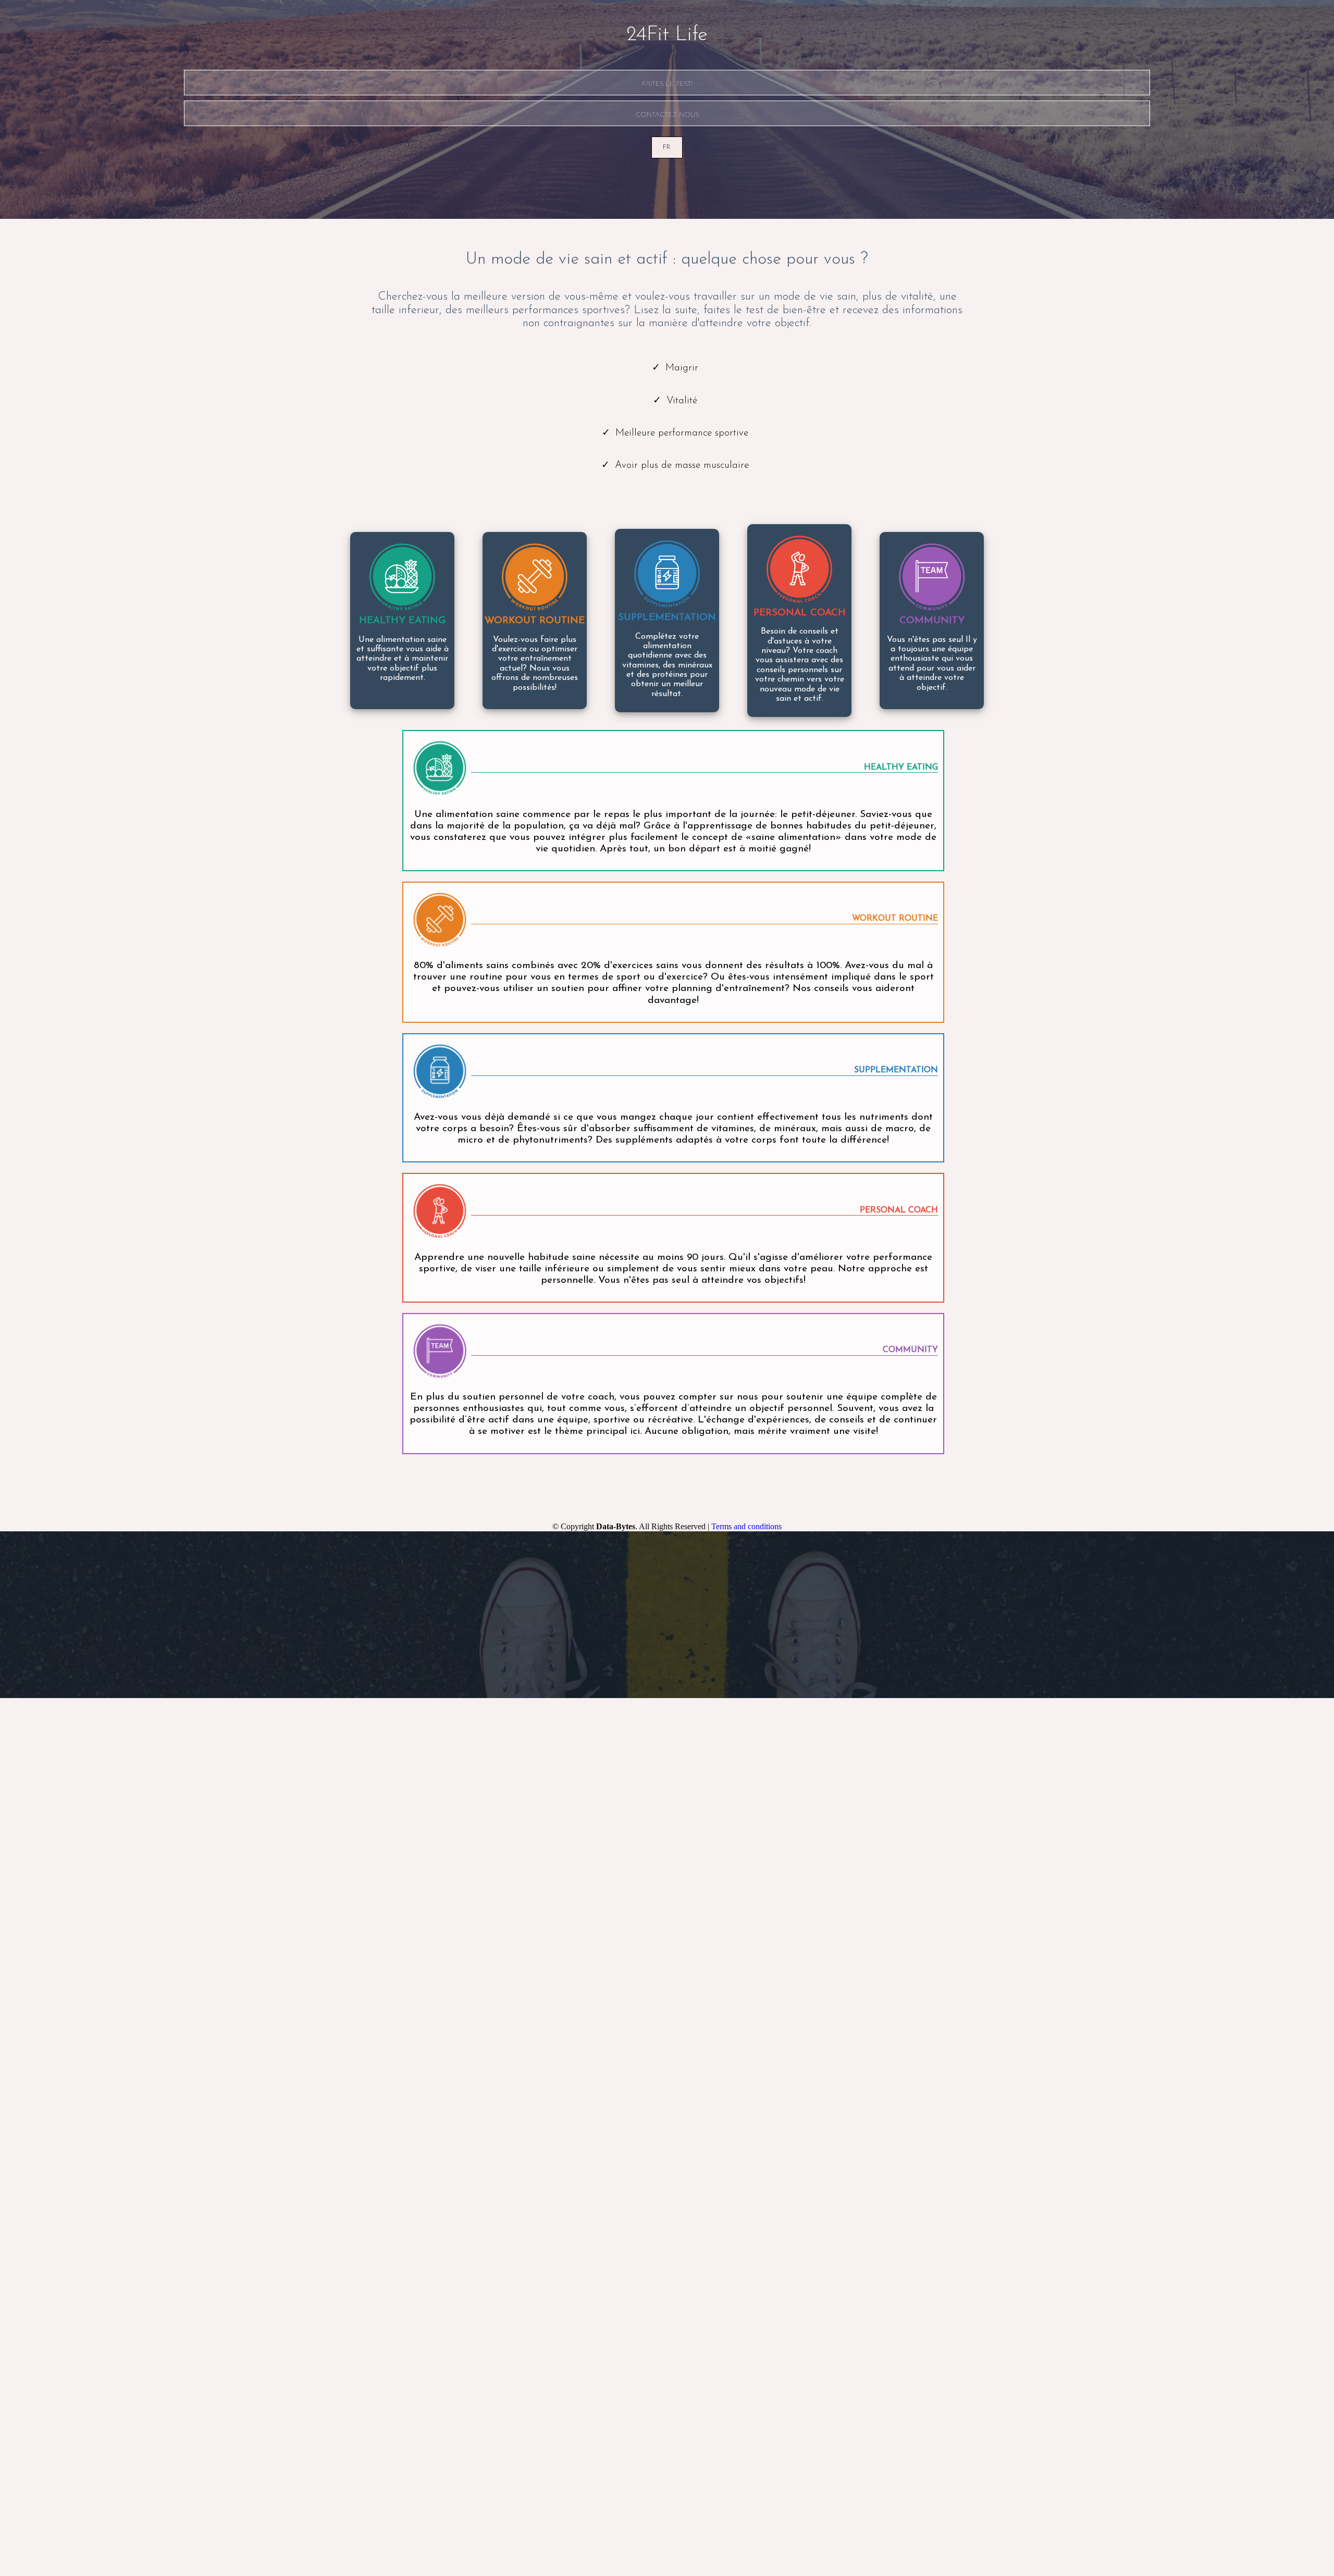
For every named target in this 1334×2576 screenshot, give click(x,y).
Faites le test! (667, 84)
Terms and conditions (746, 1526)
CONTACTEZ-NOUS (667, 114)
